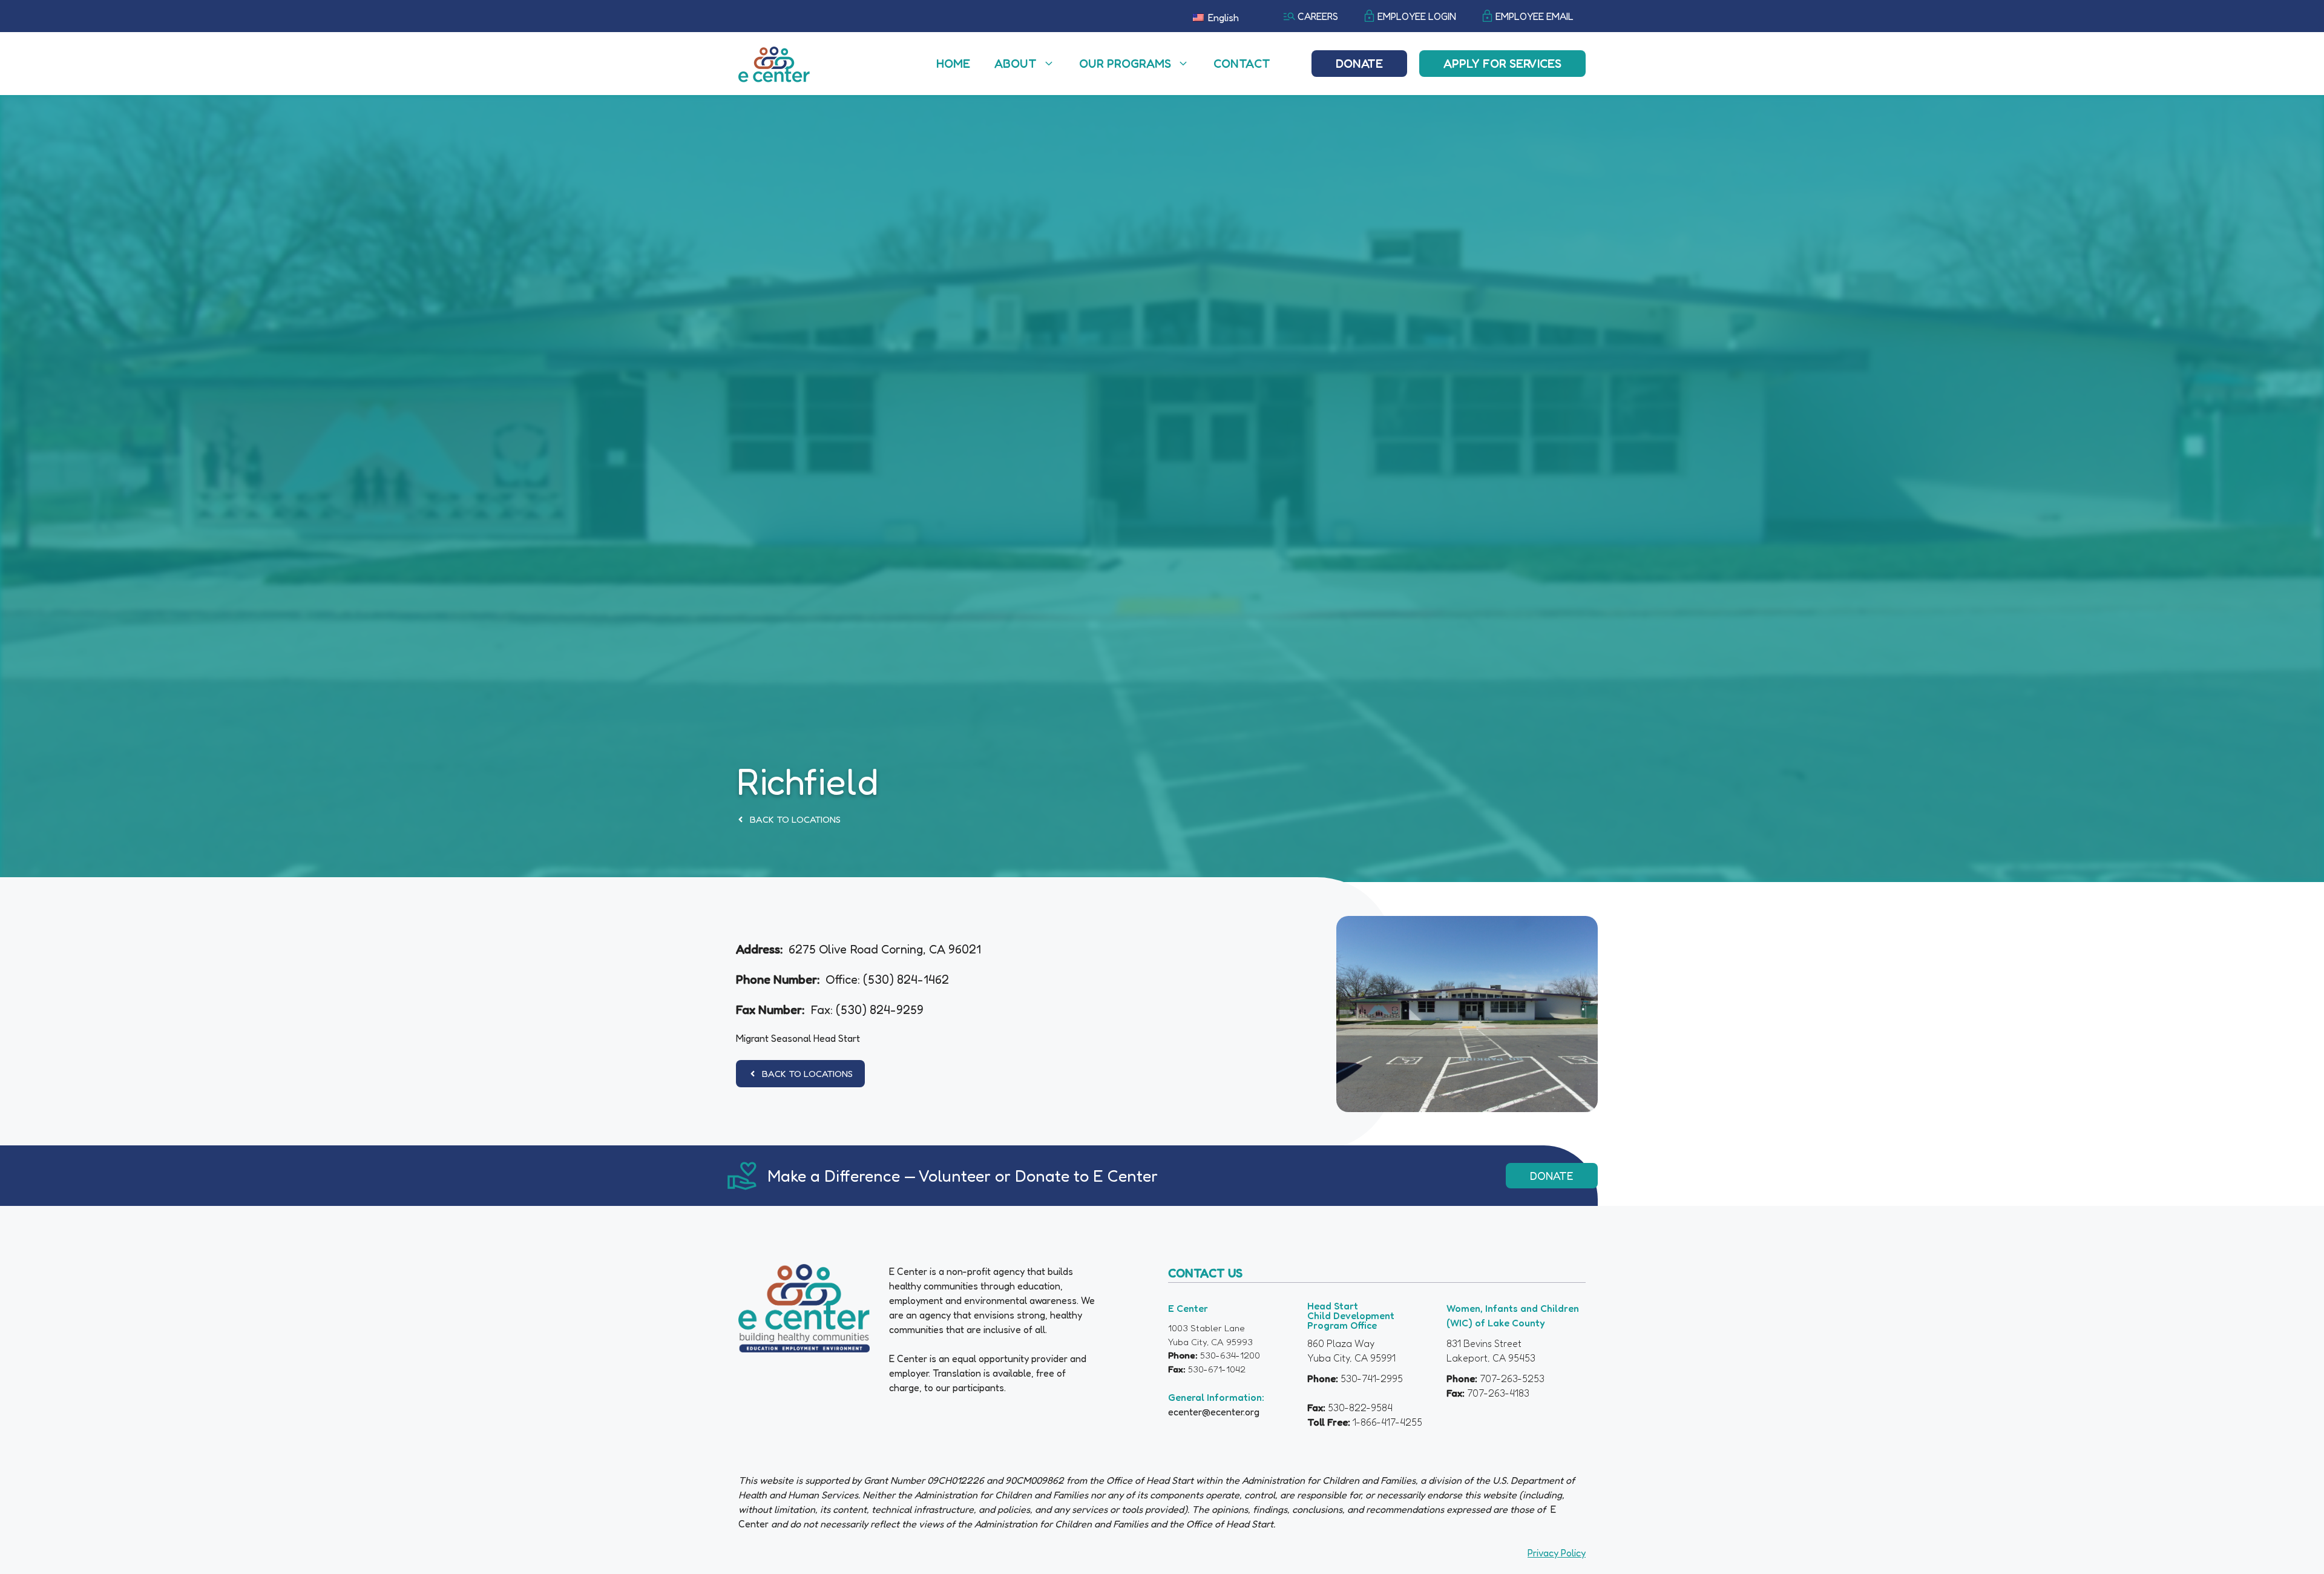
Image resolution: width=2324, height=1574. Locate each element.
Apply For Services (1502, 64)
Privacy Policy (1557, 1553)
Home (953, 64)
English (1222, 18)
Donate (1359, 64)
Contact (1242, 64)
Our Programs (1125, 64)
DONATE (1552, 1176)
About (1016, 64)
